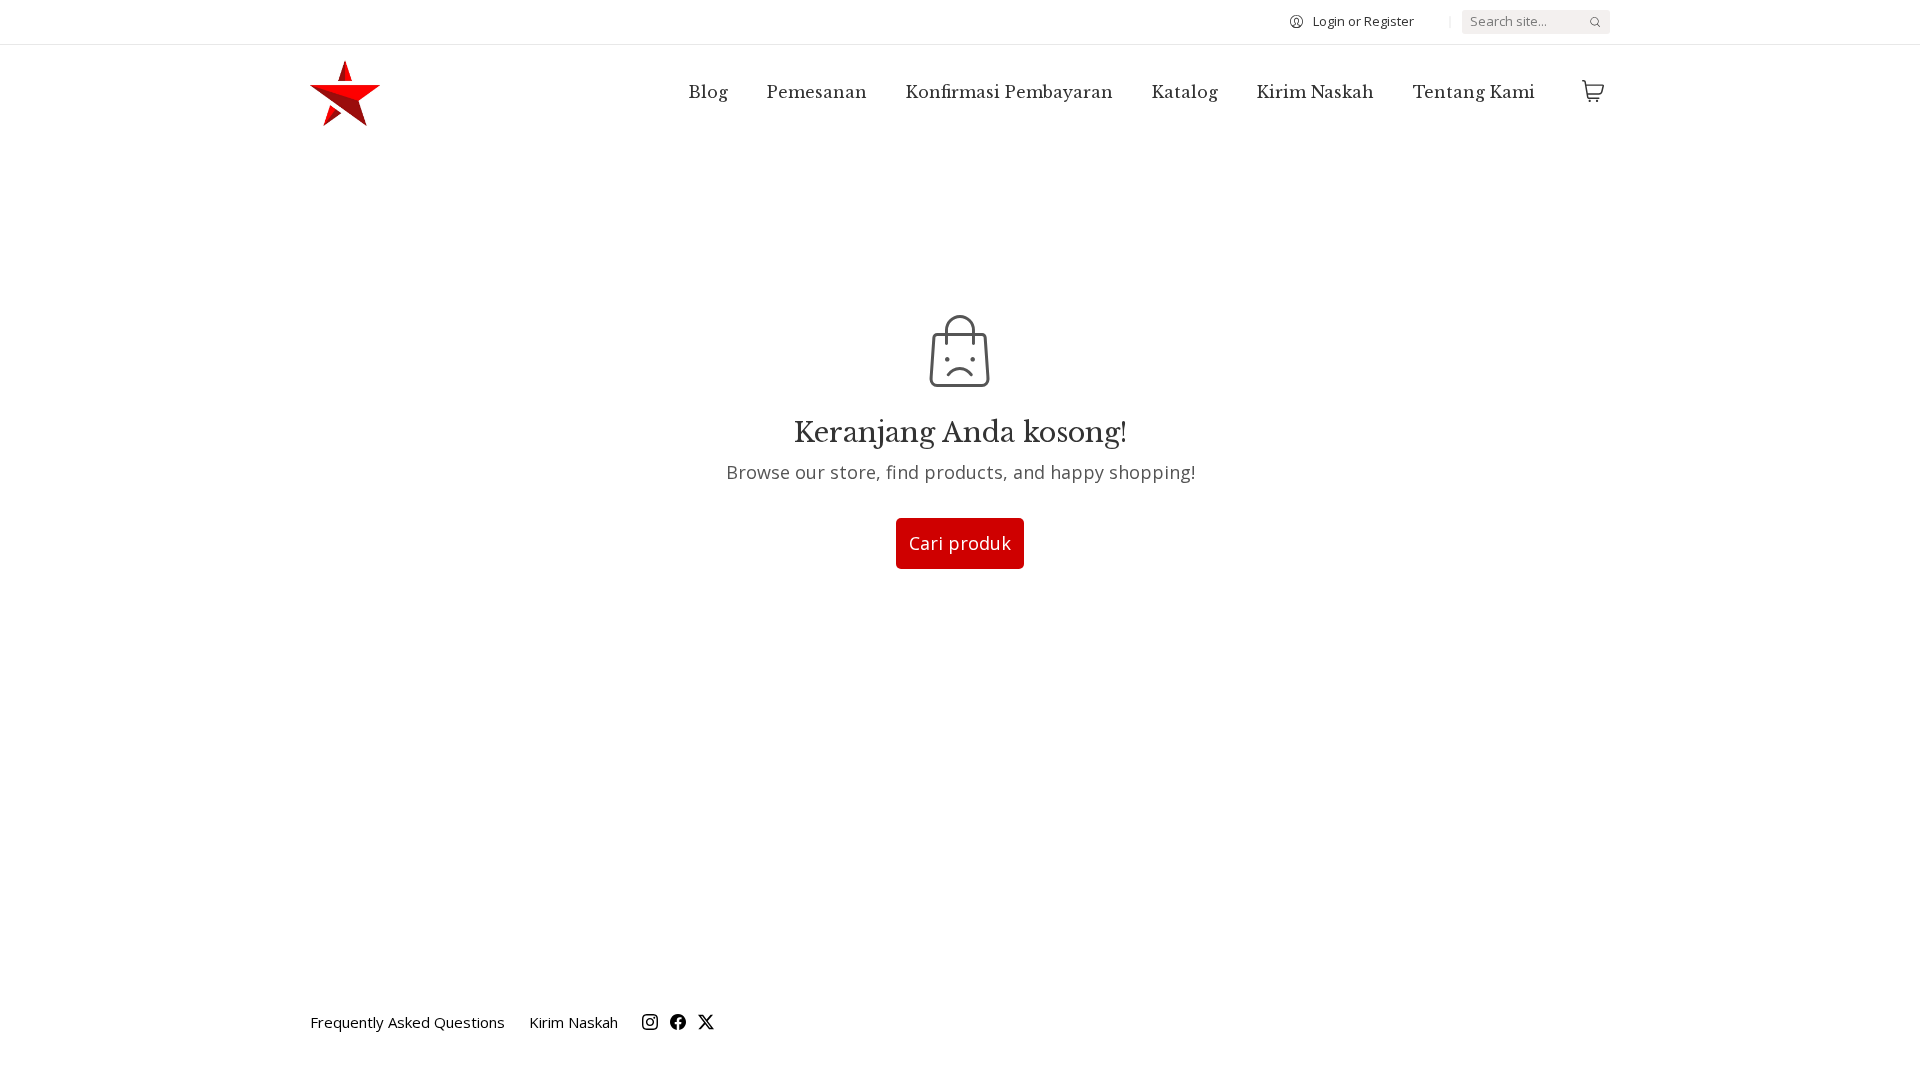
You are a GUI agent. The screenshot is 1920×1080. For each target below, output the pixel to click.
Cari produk (960, 543)
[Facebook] (678, 1022)
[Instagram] (650, 1022)
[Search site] (1595, 22)
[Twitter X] (706, 1022)
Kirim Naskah (573, 1022)
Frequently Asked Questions (407, 1022)
